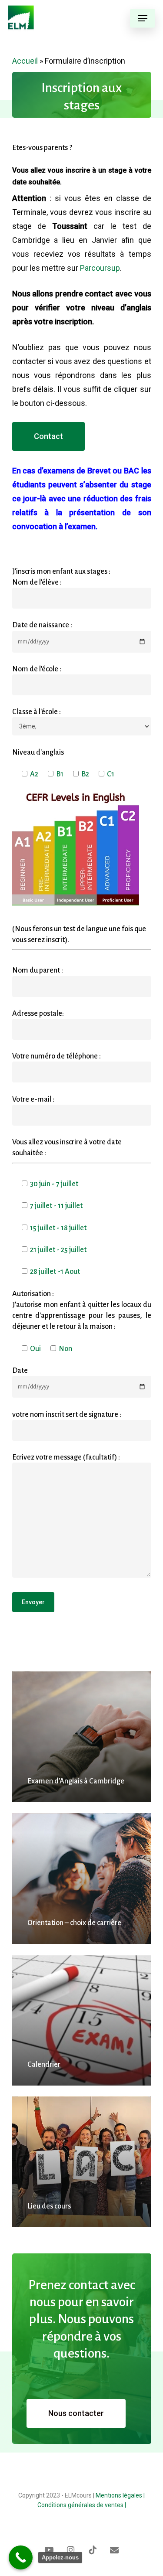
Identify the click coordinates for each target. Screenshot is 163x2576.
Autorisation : (82, 1310)
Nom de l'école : (37, 669)
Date (20, 1370)
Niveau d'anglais (38, 752)
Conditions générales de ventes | (82, 2505)
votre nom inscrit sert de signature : (67, 1414)
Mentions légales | (120, 2495)
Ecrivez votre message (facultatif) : (66, 1457)
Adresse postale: (38, 1013)
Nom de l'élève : (37, 582)
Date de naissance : (42, 625)
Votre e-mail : (33, 1099)
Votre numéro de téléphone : (57, 1056)
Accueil (25, 61)
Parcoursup (100, 268)
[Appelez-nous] (21, 2557)
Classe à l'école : (37, 712)
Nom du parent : (38, 970)
